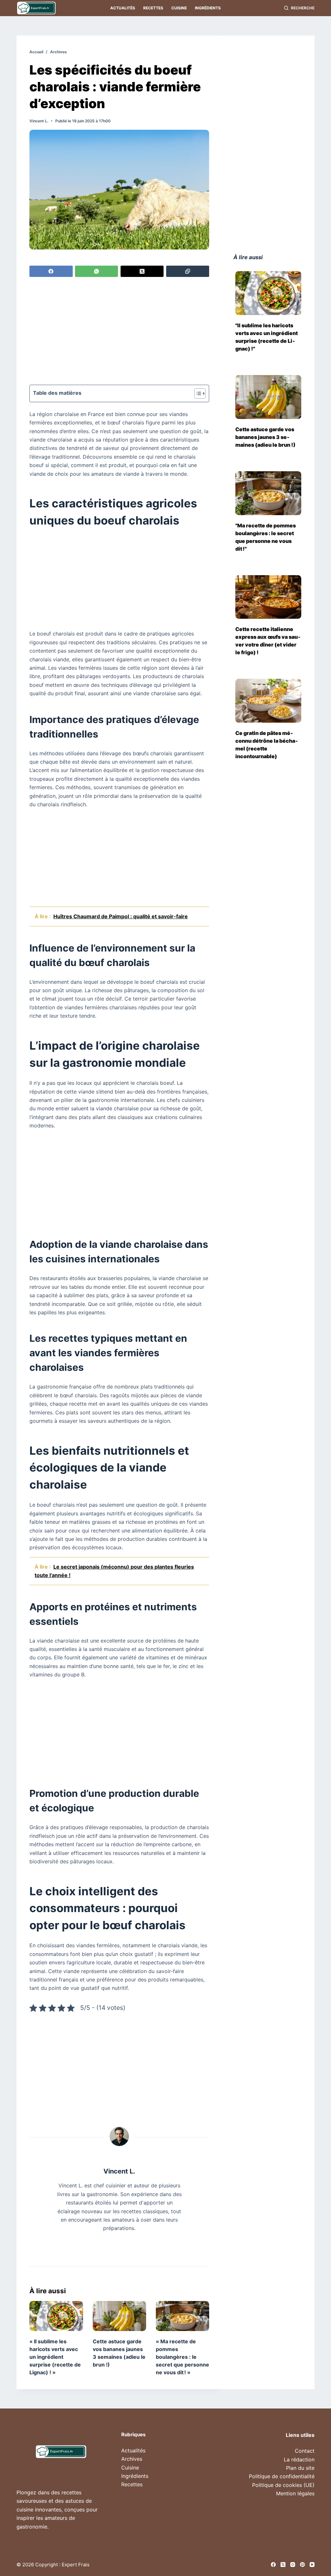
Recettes (153, 8)
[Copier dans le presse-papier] (188, 271)
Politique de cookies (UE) (283, 2485)
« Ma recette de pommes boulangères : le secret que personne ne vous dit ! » (182, 2357)
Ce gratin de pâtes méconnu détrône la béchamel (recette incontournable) (267, 745)
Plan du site (300, 2468)
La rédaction (299, 2459)
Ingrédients (208, 8)
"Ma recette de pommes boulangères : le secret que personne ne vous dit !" (266, 537)
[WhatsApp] (96, 271)
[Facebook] (51, 271)
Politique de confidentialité (282, 2476)
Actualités (123, 8)
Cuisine (179, 8)
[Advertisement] (119, 332)
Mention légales (295, 2493)
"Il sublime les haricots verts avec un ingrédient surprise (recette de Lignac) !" (267, 337)
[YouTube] (312, 2565)
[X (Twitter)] (142, 271)
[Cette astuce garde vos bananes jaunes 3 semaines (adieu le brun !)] (119, 2316)
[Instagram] (293, 2565)
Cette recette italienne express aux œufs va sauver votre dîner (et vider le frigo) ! (268, 641)
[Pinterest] (302, 2565)
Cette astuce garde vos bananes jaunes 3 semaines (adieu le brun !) (265, 437)
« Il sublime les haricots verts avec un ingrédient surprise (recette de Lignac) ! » (55, 2357)
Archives (132, 2459)
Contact (305, 2451)
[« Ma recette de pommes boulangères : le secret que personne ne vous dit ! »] (182, 2316)
